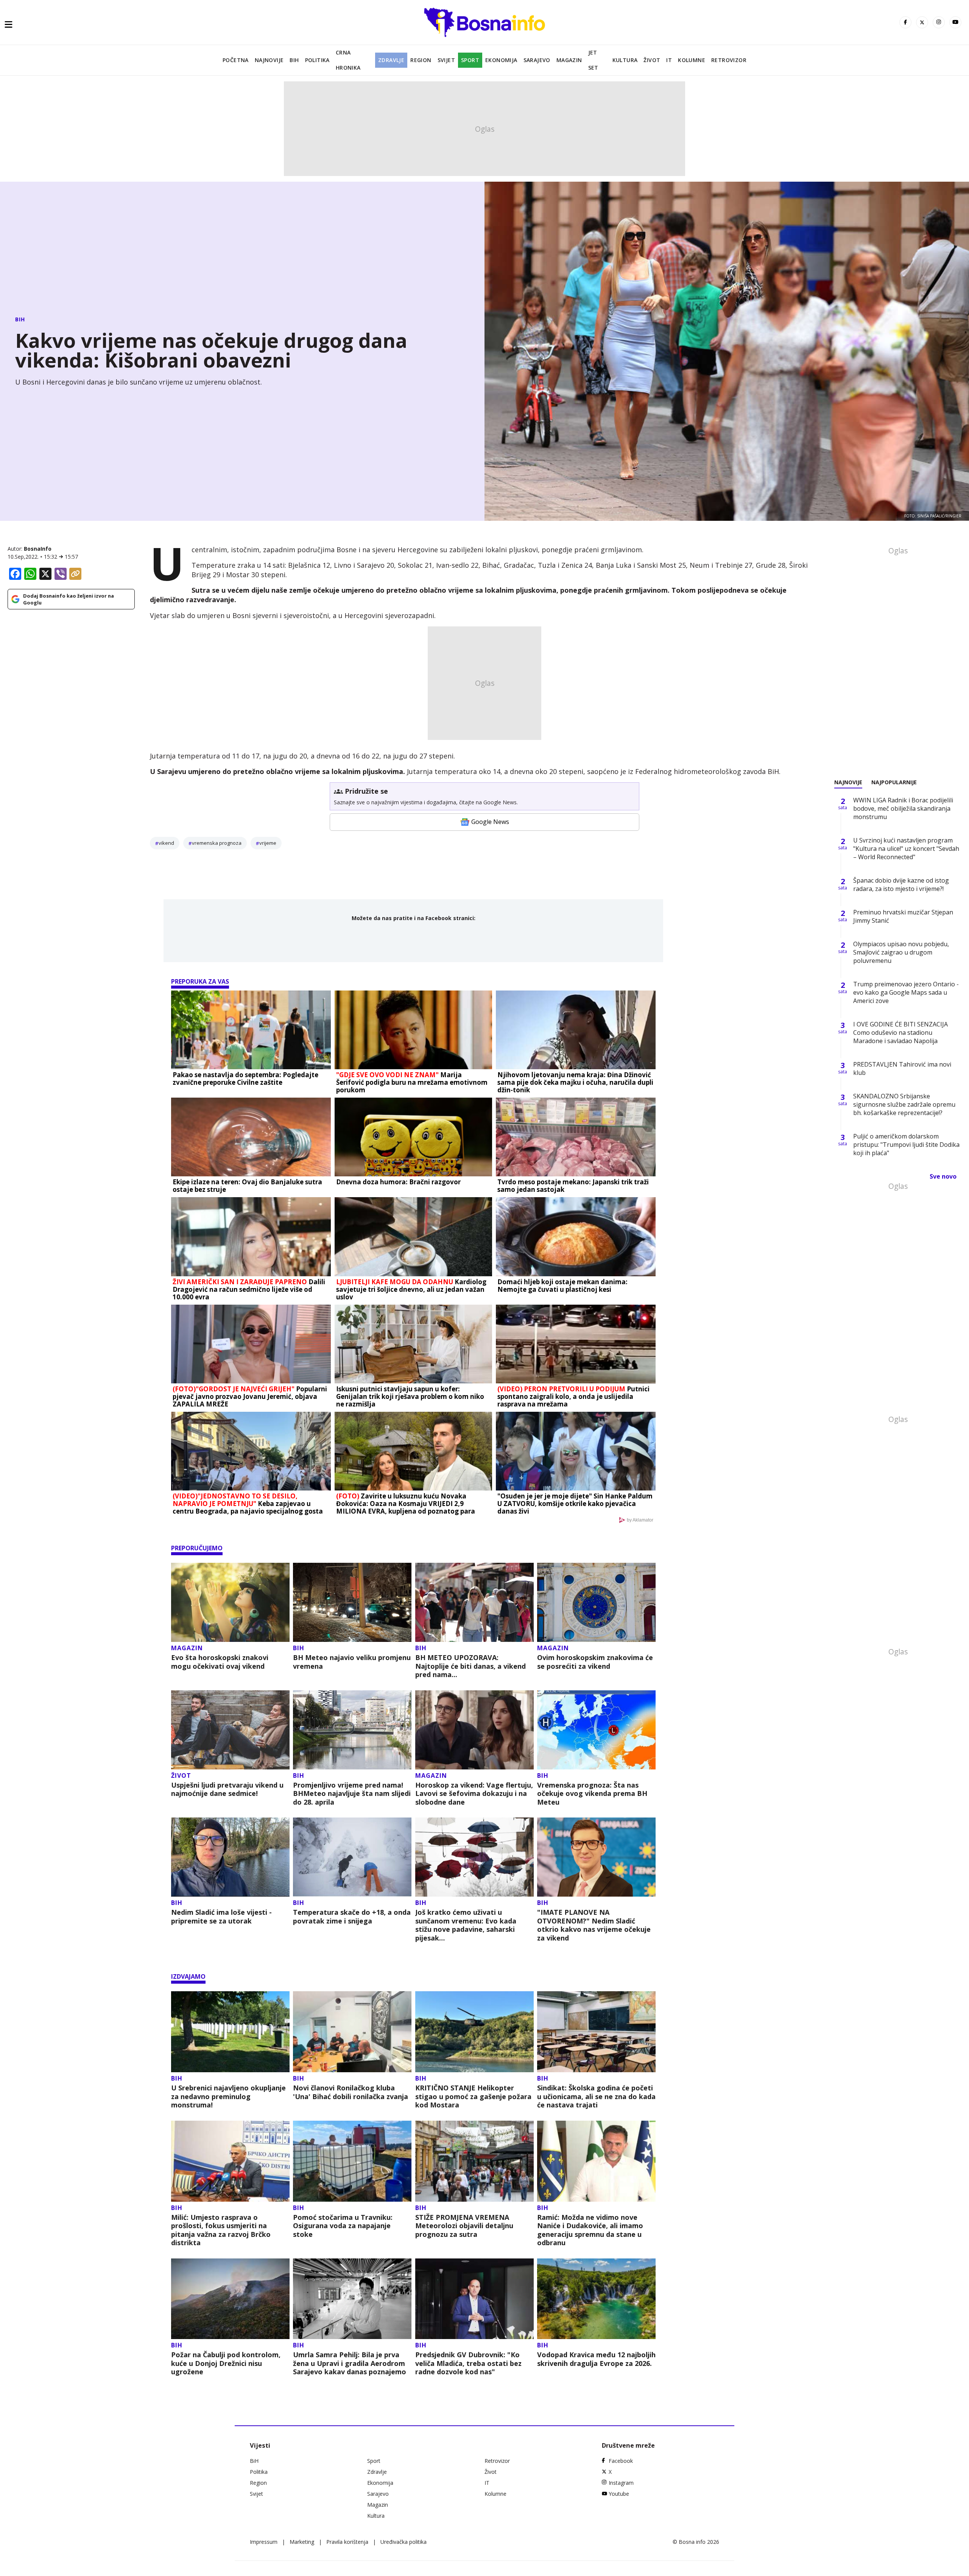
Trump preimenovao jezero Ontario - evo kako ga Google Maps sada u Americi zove (906, 992)
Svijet (446, 60)
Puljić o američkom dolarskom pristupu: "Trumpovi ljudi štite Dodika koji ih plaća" (906, 1145)
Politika (317, 60)
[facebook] (905, 22)
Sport (470, 60)
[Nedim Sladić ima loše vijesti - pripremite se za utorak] (230, 1857)
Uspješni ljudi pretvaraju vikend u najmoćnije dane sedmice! (227, 1789)
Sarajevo (537, 60)
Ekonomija (501, 60)
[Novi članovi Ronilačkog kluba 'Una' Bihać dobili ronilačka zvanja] (352, 2032)
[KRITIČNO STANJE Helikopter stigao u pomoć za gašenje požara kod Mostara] (474, 2032)
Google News (490, 822)
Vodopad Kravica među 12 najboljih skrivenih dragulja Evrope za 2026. (596, 2359)
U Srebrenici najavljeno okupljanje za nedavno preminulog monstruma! (228, 2096)
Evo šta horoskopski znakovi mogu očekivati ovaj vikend (220, 1662)
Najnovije (269, 60)
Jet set (593, 60)
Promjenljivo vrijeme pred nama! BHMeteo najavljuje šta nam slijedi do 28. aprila (352, 1794)
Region (421, 60)
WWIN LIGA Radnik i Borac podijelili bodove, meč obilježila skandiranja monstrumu (903, 808)
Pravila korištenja (347, 2542)
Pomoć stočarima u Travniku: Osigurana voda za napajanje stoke (343, 2226)
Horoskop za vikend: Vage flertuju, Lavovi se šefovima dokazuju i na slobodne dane (474, 1794)
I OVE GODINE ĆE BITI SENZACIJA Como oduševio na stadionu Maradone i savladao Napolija (900, 1033)
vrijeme (268, 843)
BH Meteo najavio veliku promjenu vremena (352, 1662)
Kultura (625, 60)
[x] (922, 22)
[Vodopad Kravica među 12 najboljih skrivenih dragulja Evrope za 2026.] (596, 2299)
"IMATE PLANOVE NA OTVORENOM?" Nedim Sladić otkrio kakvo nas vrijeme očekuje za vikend (594, 1925)
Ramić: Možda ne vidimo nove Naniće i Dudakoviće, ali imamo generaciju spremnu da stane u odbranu (590, 2230)
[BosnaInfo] (484, 22)
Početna (236, 60)
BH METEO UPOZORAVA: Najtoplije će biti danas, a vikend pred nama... (470, 1666)
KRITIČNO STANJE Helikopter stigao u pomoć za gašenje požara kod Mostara (473, 2096)
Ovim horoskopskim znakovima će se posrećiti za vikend (595, 1662)
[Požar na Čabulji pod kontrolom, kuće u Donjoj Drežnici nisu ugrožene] (230, 2299)
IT (669, 60)
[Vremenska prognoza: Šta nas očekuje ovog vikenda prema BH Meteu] (596, 1730)
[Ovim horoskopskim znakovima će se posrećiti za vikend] (596, 1602)
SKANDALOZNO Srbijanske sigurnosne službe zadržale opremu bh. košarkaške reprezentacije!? (904, 1104)
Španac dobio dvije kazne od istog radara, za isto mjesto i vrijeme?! (901, 885)
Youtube (619, 2494)
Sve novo (943, 1176)
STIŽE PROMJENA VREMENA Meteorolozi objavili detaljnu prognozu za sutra (464, 2226)
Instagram (621, 2483)
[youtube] (955, 22)
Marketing (302, 2542)
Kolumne (692, 60)
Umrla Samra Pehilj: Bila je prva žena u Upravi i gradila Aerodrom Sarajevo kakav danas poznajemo (350, 2363)
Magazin (569, 60)
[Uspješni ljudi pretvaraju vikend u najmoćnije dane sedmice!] (230, 1730)
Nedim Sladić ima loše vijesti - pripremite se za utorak (221, 1916)
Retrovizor (729, 60)
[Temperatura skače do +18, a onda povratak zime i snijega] (352, 1857)
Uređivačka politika (403, 2542)
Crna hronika (348, 60)
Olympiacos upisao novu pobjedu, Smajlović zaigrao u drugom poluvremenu (901, 952)
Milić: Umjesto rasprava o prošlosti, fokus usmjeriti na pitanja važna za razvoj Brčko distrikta (221, 2230)
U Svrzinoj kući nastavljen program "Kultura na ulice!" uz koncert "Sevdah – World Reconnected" (906, 849)
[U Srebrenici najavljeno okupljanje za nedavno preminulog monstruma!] (230, 2032)
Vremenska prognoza (217, 843)
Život (652, 60)
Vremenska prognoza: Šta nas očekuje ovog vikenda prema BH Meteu (592, 1794)
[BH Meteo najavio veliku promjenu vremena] (352, 1602)
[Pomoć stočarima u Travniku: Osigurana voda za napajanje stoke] (352, 2161)
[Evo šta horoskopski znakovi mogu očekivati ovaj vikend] (230, 1602)
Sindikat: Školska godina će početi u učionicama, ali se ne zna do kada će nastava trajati (596, 2096)
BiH (294, 60)
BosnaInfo (38, 549)
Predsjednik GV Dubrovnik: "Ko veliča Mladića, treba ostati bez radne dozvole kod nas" (468, 2363)
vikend (166, 843)
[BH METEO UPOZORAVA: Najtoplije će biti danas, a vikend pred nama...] (474, 1602)
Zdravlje (391, 60)
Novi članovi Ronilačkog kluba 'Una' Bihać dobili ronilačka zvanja (351, 2092)
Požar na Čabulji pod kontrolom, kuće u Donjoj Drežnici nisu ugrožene (226, 2363)
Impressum (264, 2542)
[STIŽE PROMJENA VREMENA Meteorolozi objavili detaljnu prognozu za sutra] (474, 2161)
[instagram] (939, 22)
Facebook (621, 2461)
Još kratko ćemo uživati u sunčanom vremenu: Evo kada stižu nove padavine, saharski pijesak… (466, 1925)
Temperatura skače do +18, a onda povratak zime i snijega (352, 1916)
